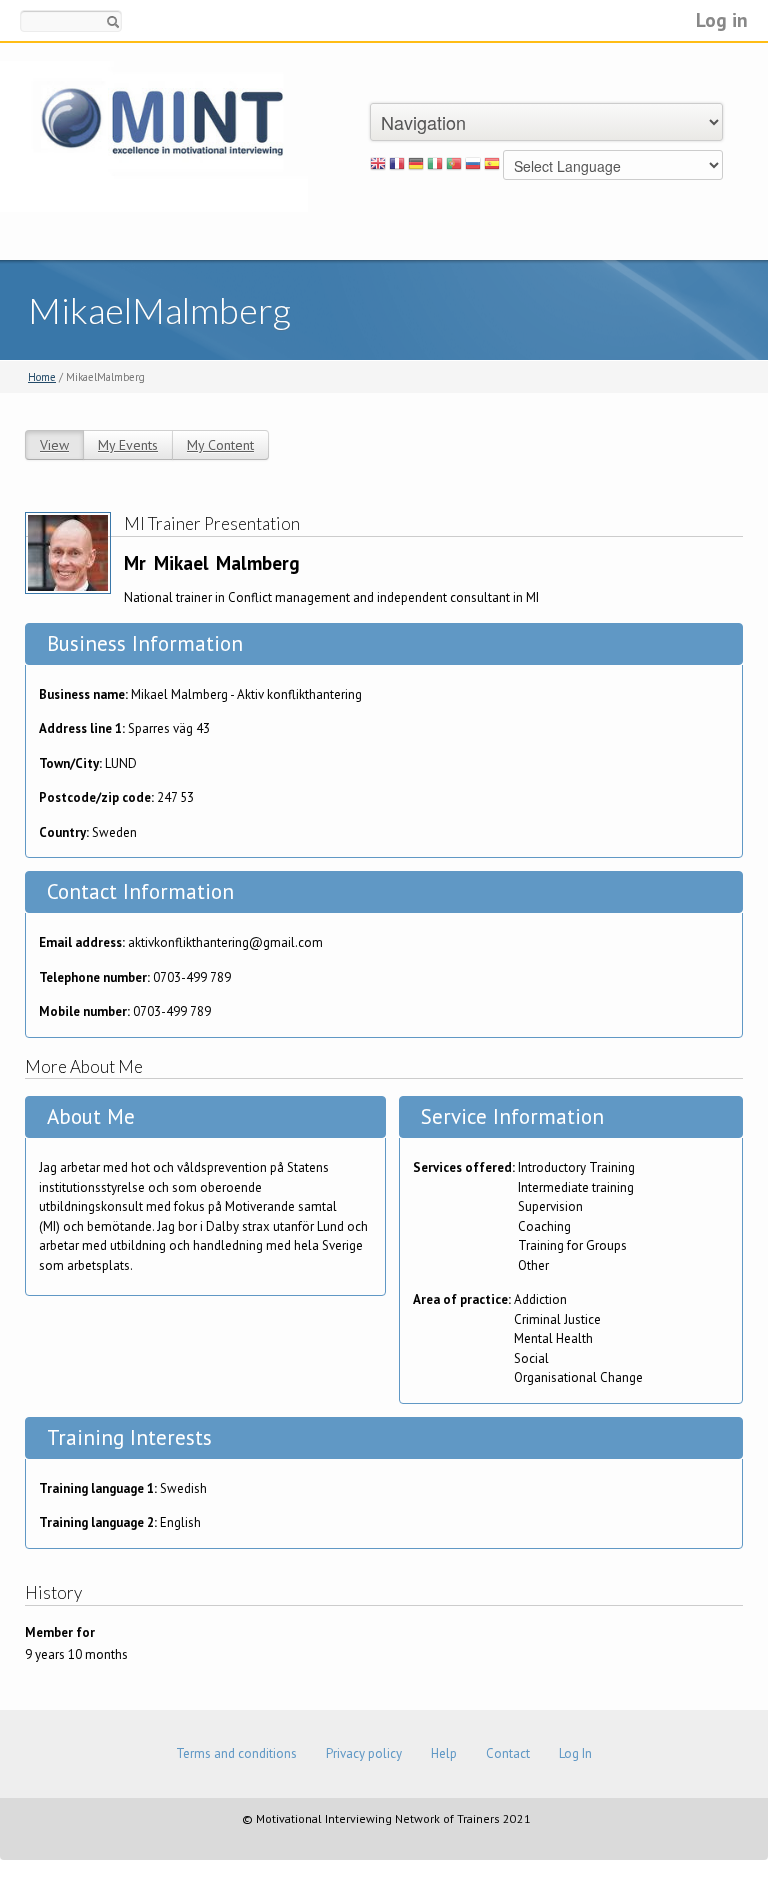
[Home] (154, 135)
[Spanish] (492, 167)
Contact (508, 1753)
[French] (397, 167)
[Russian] (473, 167)
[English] (378, 167)
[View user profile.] (68, 551)
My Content (220, 445)
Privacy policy (364, 1753)
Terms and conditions (236, 1753)
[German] (416, 167)
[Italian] (435, 167)
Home (42, 377)
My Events (128, 445)
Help (444, 1753)
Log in (722, 19)
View (54, 445)
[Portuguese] (454, 167)
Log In (575, 1753)
